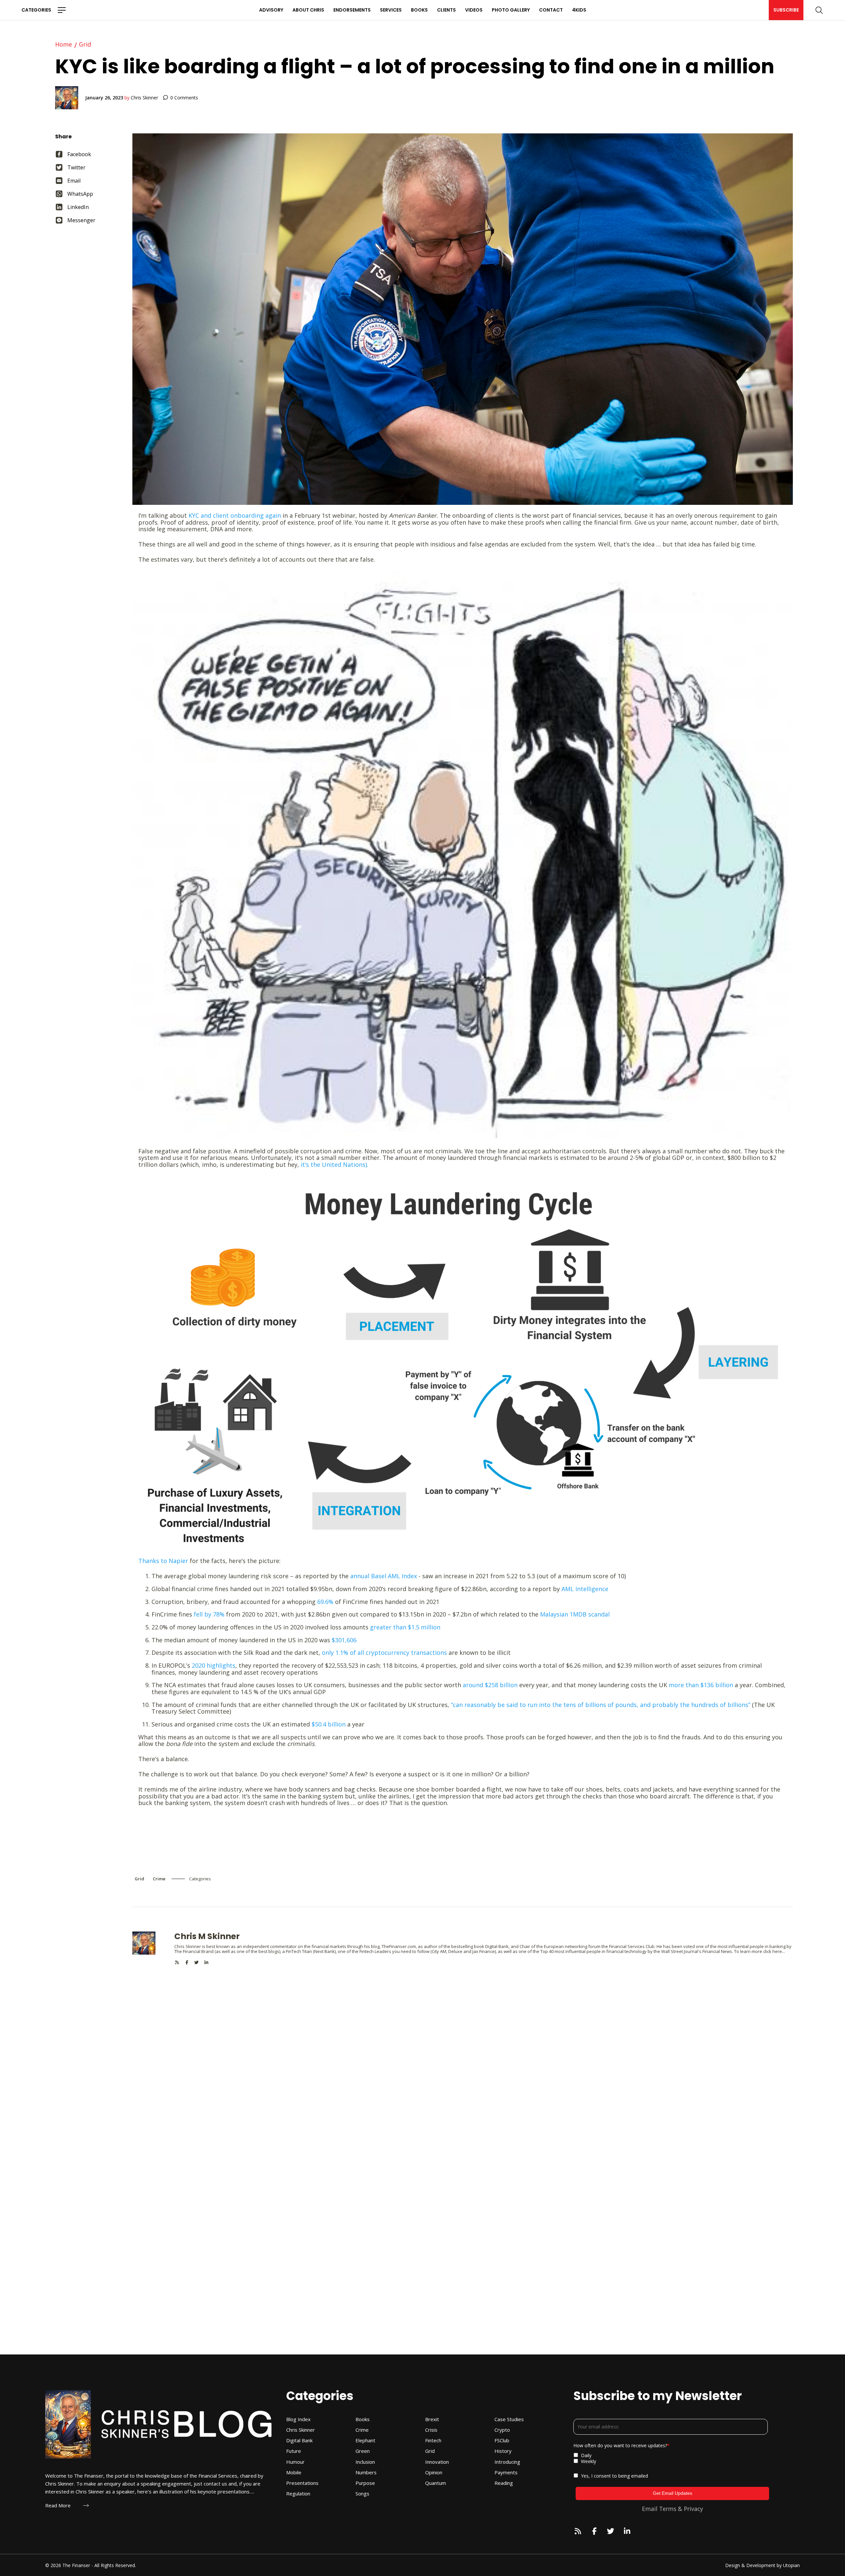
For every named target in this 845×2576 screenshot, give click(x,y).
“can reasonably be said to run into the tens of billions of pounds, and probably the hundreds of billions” (601, 1705)
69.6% (325, 1602)
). (367, 1165)
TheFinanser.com (399, 1946)
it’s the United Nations (333, 1165)
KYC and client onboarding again (235, 515)
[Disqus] (463, 2047)
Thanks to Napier (163, 1561)
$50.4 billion (329, 1724)
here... (779, 1951)
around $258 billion (491, 1685)
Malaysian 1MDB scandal (575, 1614)
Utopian (791, 2565)
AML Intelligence (585, 1589)
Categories (36, 10)
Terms (668, 2509)
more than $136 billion (701, 1685)
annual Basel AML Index (384, 1576)
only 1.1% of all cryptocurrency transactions (384, 1653)
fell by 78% (208, 1614)
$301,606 (344, 1640)
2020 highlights (214, 1665)
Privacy (693, 2509)
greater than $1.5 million (405, 1627)
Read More (58, 2506)
